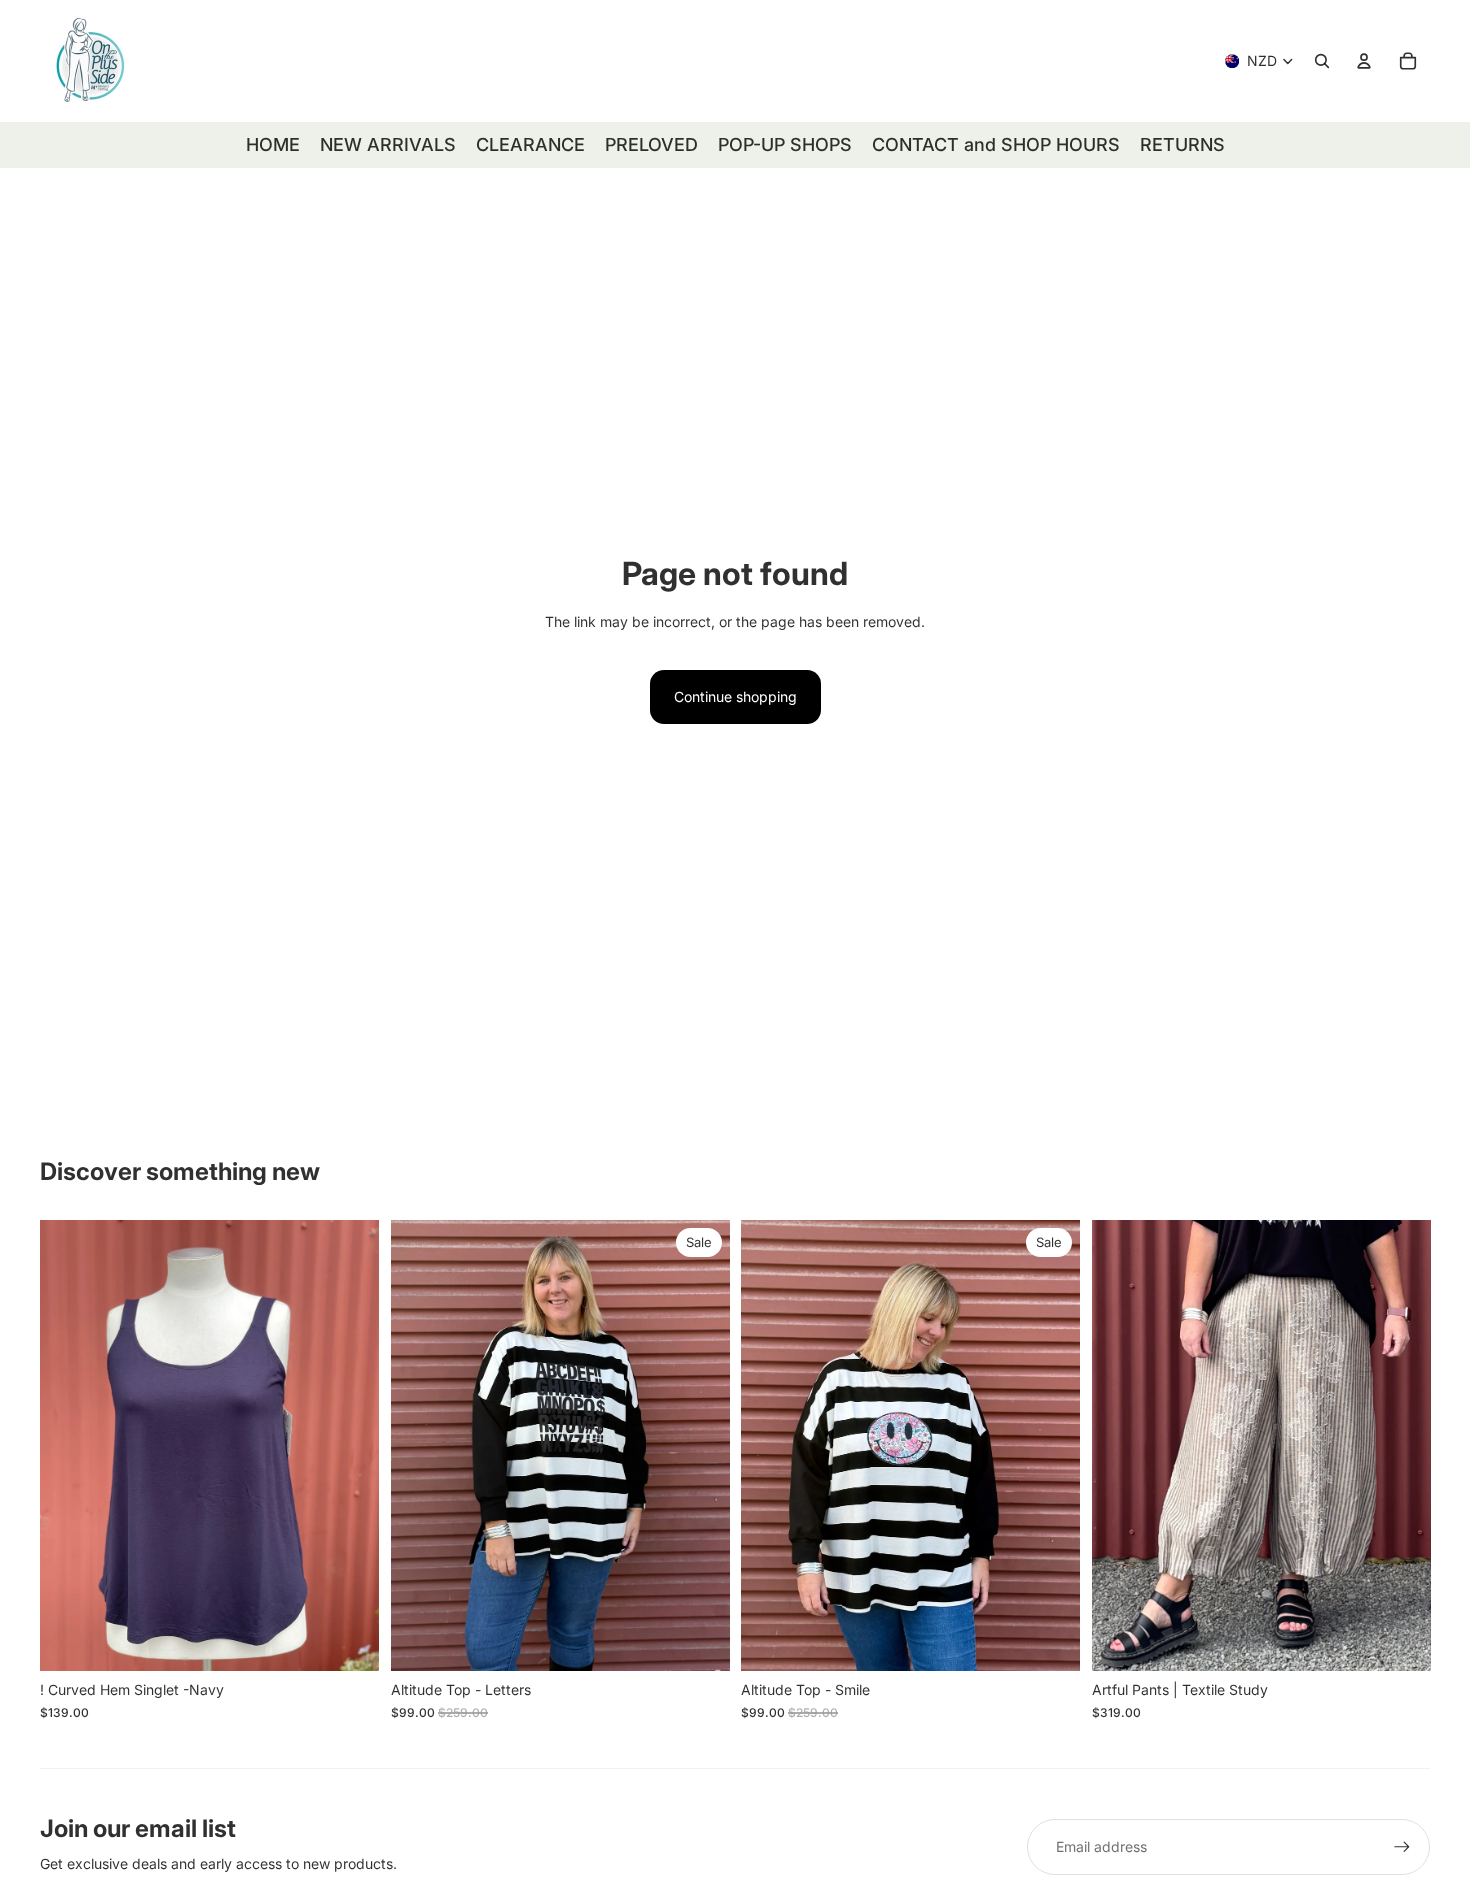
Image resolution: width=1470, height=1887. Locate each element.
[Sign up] (1402, 1847)
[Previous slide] (70, 1446)
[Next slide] (349, 1446)
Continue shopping (735, 696)
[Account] (1364, 61)
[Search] (1322, 61)
